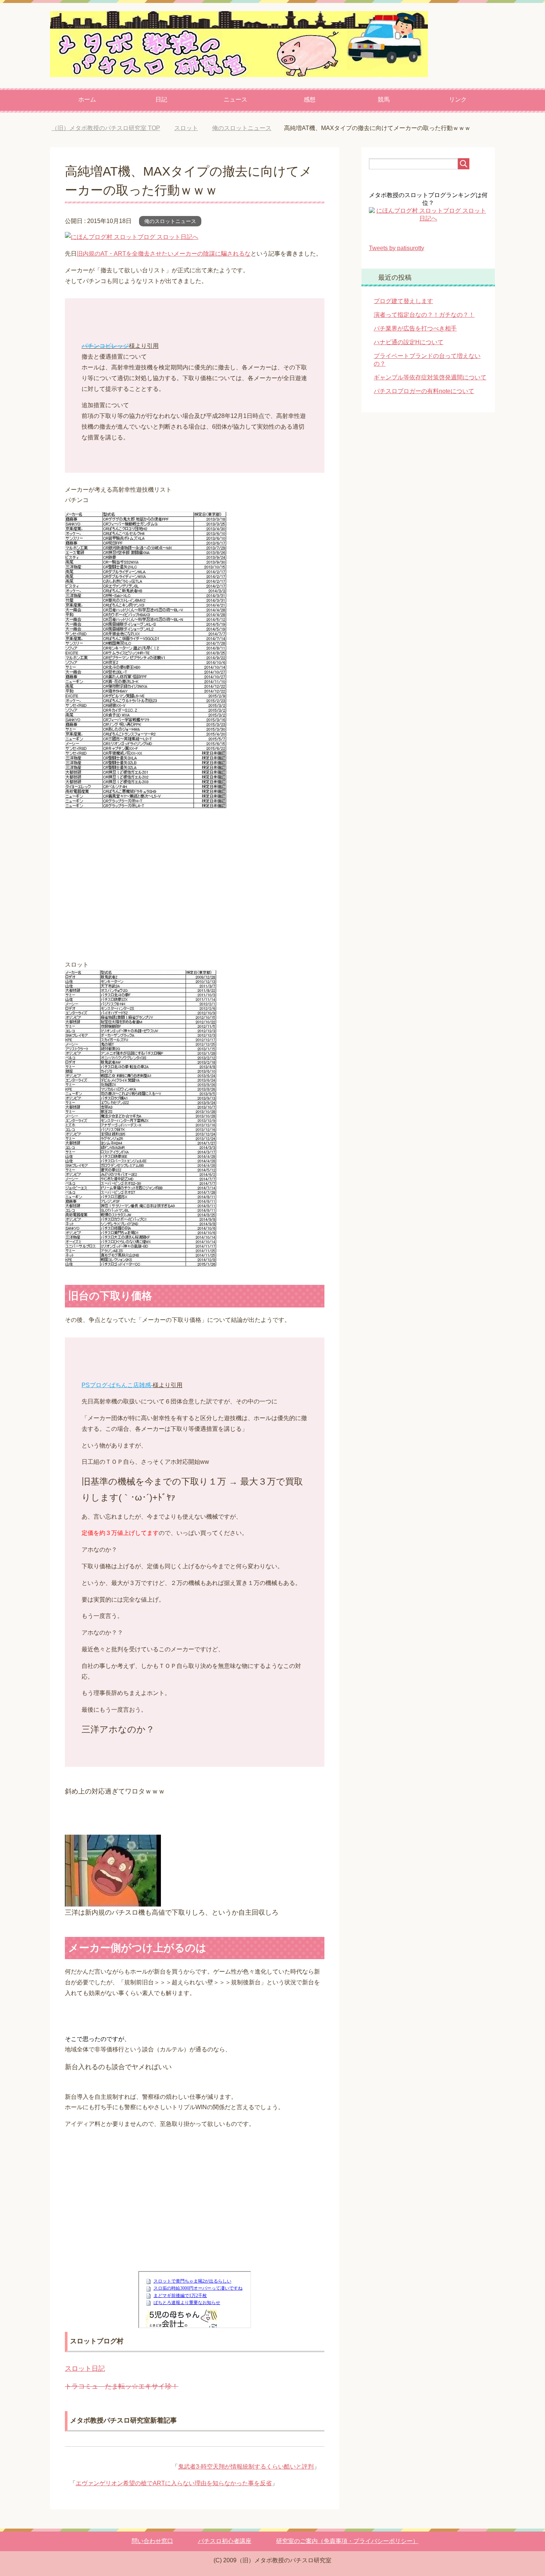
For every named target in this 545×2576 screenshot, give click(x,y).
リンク (458, 99)
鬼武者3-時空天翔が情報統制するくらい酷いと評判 (246, 2477)
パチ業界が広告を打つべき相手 (415, 339)
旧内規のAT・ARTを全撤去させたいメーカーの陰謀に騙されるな (164, 264)
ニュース (235, 99)
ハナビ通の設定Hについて (409, 353)
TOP (111, 128)
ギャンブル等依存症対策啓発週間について (430, 388)
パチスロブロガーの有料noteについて (424, 402)
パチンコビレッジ (105, 357)
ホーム (87, 99)
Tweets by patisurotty (397, 259)
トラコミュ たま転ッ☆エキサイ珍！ (122, 2397)
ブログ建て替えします (403, 312)
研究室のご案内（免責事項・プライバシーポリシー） (347, 2552)
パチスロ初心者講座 (225, 2552)
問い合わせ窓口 (152, 2552)
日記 (161, 99)
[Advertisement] (195, 887)
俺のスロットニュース (170, 232)
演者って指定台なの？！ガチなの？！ (424, 325)
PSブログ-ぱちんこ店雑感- (117, 1396)
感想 (310, 99)
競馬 (384, 99)
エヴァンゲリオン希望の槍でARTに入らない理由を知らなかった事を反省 (174, 2494)
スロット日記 (85, 2379)
